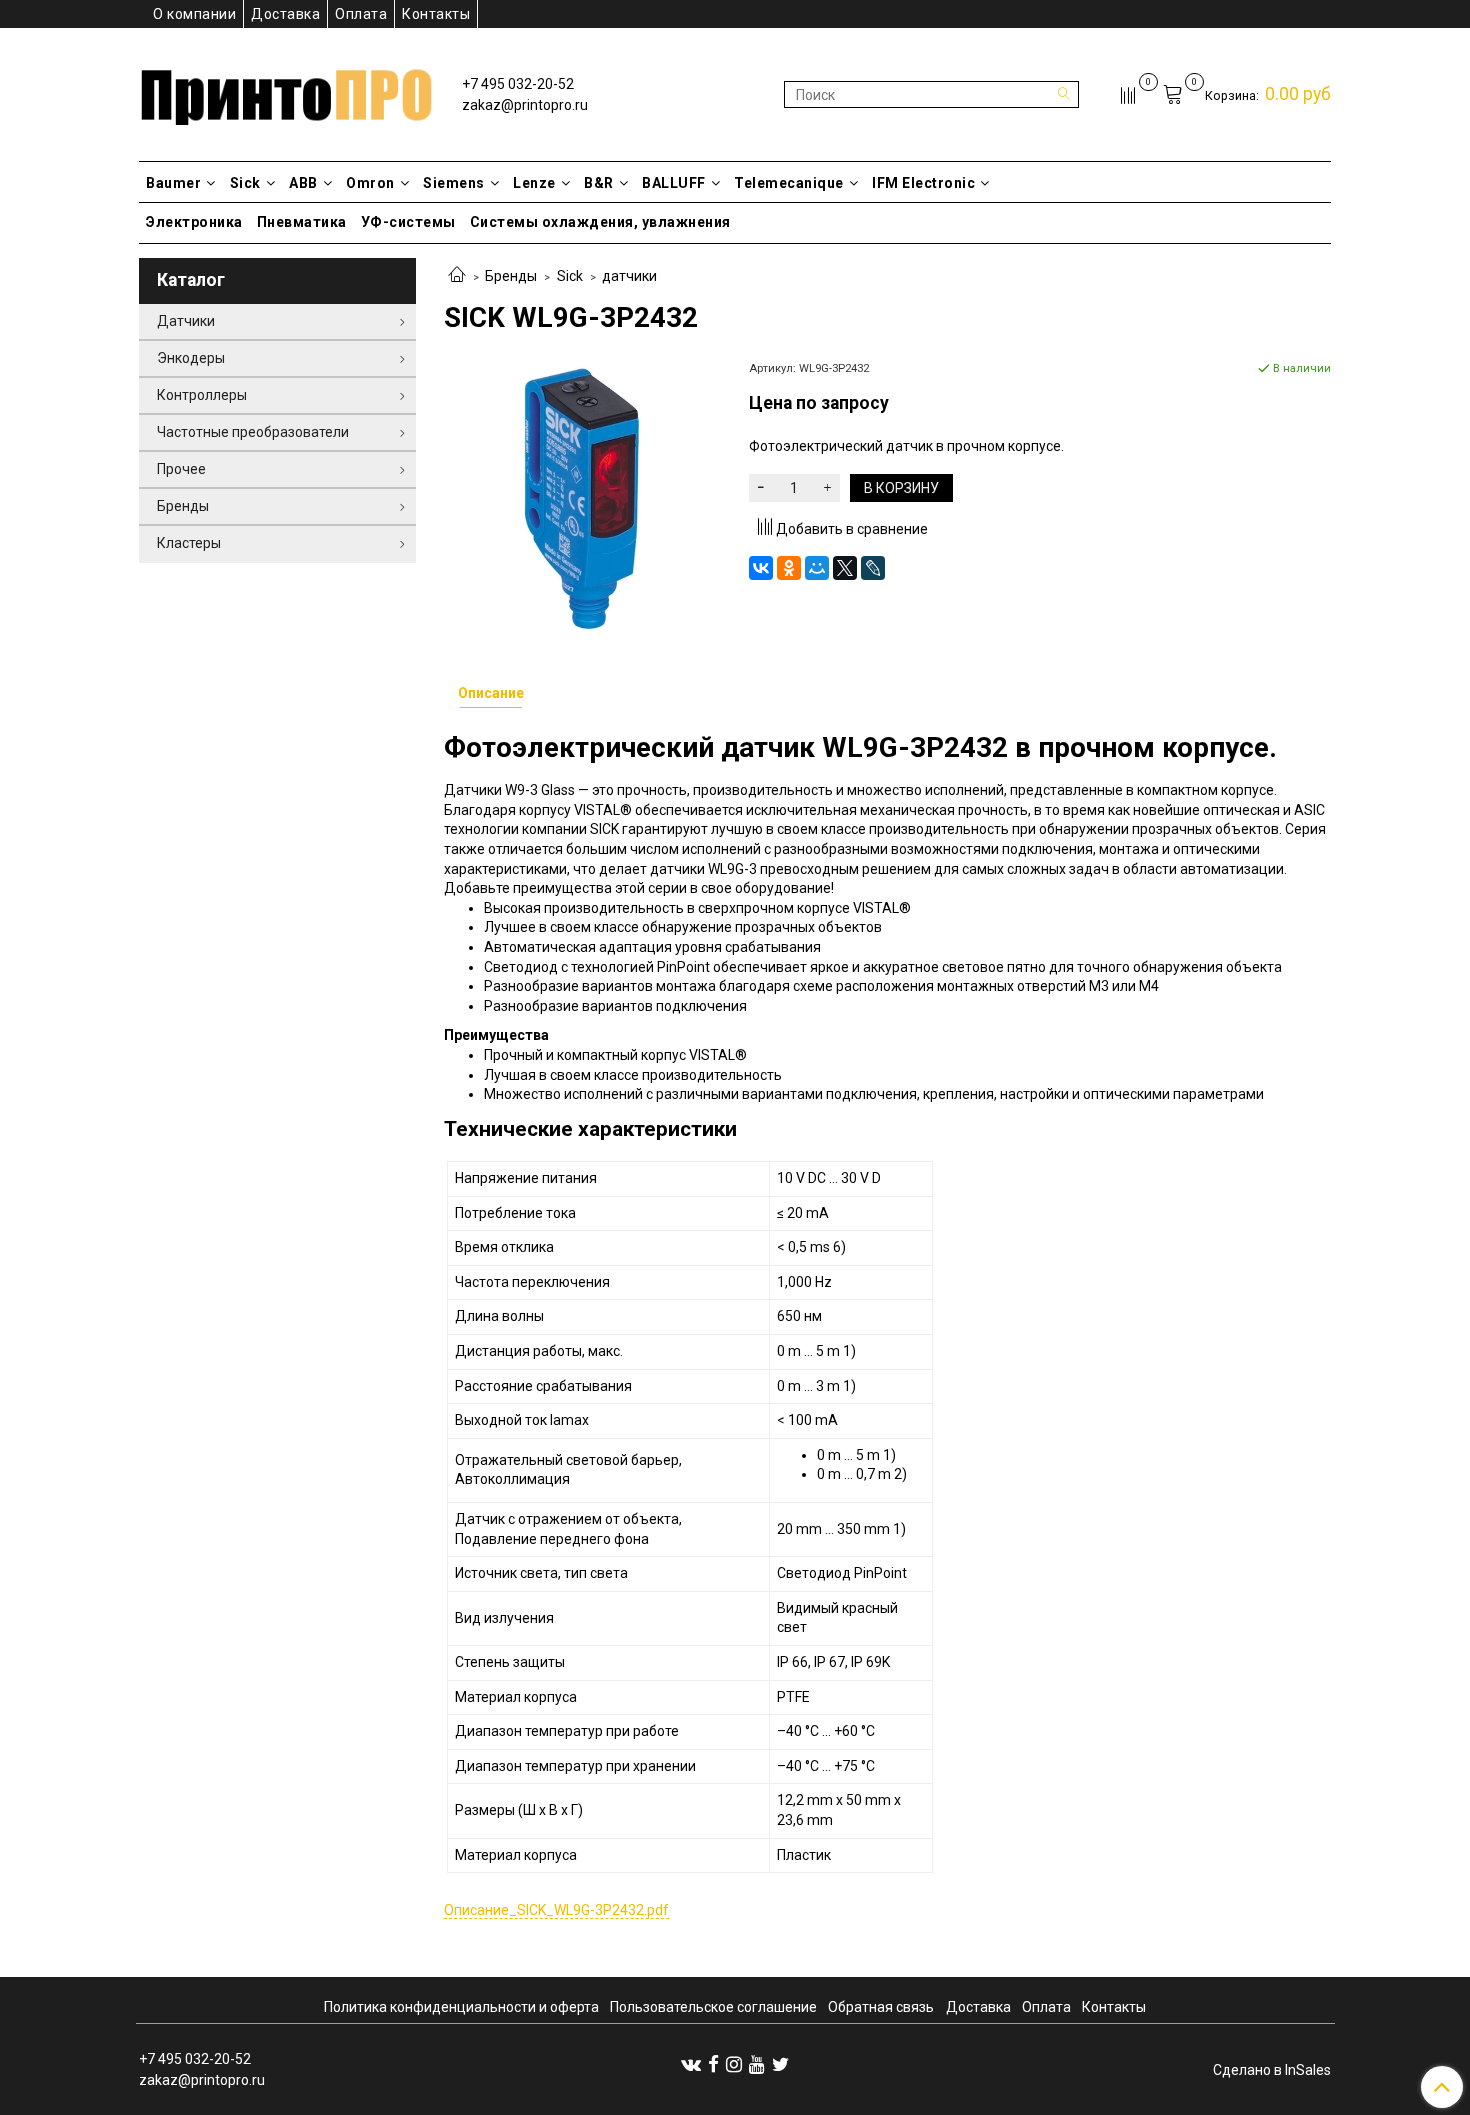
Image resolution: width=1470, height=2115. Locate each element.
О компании (194, 14)
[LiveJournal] (873, 568)
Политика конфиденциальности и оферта (461, 2007)
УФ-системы (408, 222)
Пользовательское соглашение (713, 2007)
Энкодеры (191, 358)
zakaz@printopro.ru (525, 105)
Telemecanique (789, 183)
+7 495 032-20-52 (518, 84)
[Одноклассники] (789, 568)
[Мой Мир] (817, 568)
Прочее (181, 469)
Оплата (361, 14)
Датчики (186, 321)
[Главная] (457, 276)
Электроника (194, 222)
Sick (245, 183)
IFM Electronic (923, 183)
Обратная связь (881, 2007)
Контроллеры (202, 395)
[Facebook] (713, 2064)
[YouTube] (757, 2064)
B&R (599, 183)
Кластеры (189, 543)
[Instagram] (734, 2064)
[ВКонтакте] (761, 568)
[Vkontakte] (691, 2064)
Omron (370, 183)
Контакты (436, 14)
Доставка (285, 14)
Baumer (173, 183)
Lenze (534, 183)
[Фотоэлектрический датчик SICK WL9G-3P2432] (582, 497)
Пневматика (302, 222)
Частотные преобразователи (253, 432)
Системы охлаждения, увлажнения (600, 222)
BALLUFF (674, 183)
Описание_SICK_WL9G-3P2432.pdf (556, 1910)
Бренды (511, 276)
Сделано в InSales (1272, 2070)
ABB (303, 183)
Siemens (454, 183)
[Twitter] (780, 2064)
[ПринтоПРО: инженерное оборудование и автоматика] (286, 90)
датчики (629, 276)
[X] (845, 568)
